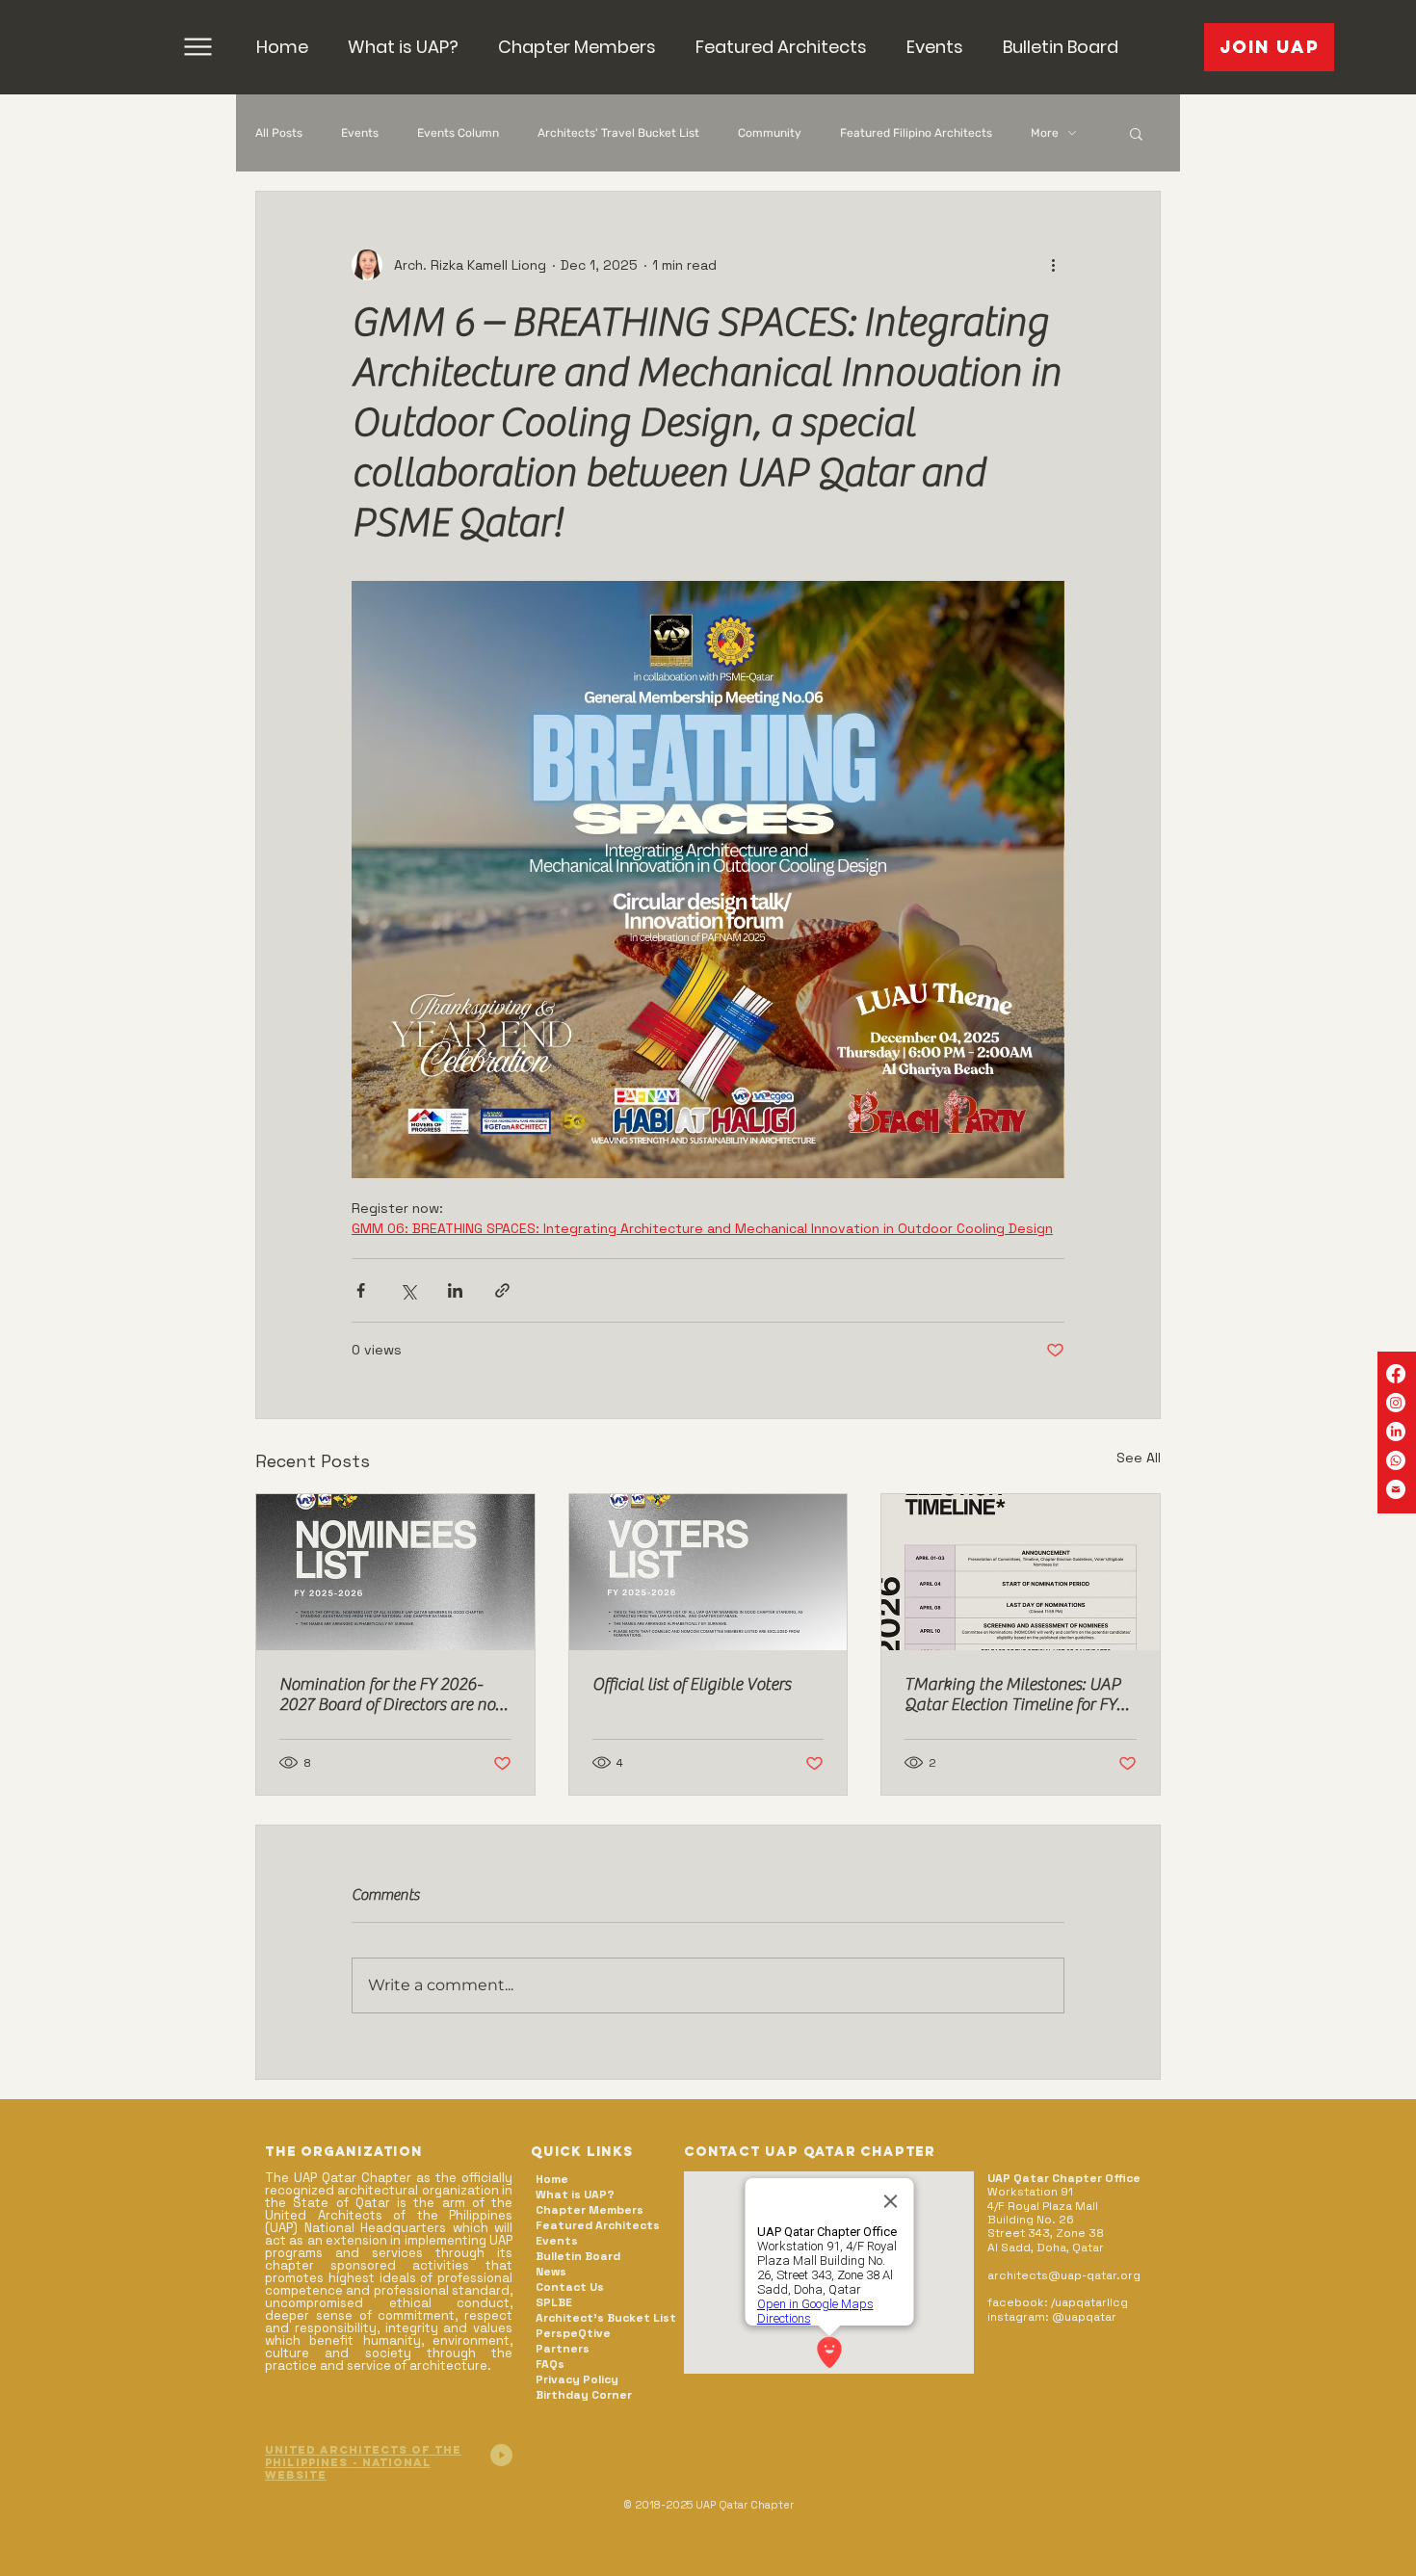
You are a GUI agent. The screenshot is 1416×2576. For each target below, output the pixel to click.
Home (552, 2179)
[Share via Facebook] (361, 1290)
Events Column (458, 133)
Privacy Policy (577, 2379)
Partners (563, 2349)
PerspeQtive (573, 2333)
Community (770, 133)
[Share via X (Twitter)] (408, 1290)
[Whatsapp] (1396, 1460)
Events (360, 133)
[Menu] (198, 47)
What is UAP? (575, 2195)
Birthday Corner (584, 2395)
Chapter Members (590, 2210)
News (551, 2272)
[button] (577, 47)
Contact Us (570, 2287)
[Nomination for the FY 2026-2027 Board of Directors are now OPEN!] (395, 1572)
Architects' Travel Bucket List (618, 133)
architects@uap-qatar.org (1064, 2275)
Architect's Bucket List (605, 2318)
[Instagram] (1396, 1403)
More (1045, 133)
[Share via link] (502, 1290)
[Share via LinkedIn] (455, 1290)
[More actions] (1053, 265)
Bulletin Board (578, 2256)
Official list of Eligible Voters (692, 1684)
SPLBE (554, 2302)
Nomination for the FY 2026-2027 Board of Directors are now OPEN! (394, 1695)
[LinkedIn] (1396, 1432)
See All (1139, 1458)
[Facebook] (1396, 1374)
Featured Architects (598, 2225)
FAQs (550, 2364)
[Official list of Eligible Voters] (708, 1572)
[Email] (1396, 1489)
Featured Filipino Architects (916, 133)
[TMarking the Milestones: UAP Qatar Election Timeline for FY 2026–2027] (1021, 1572)
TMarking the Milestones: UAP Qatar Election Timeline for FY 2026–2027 (1012, 1695)
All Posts (279, 133)
